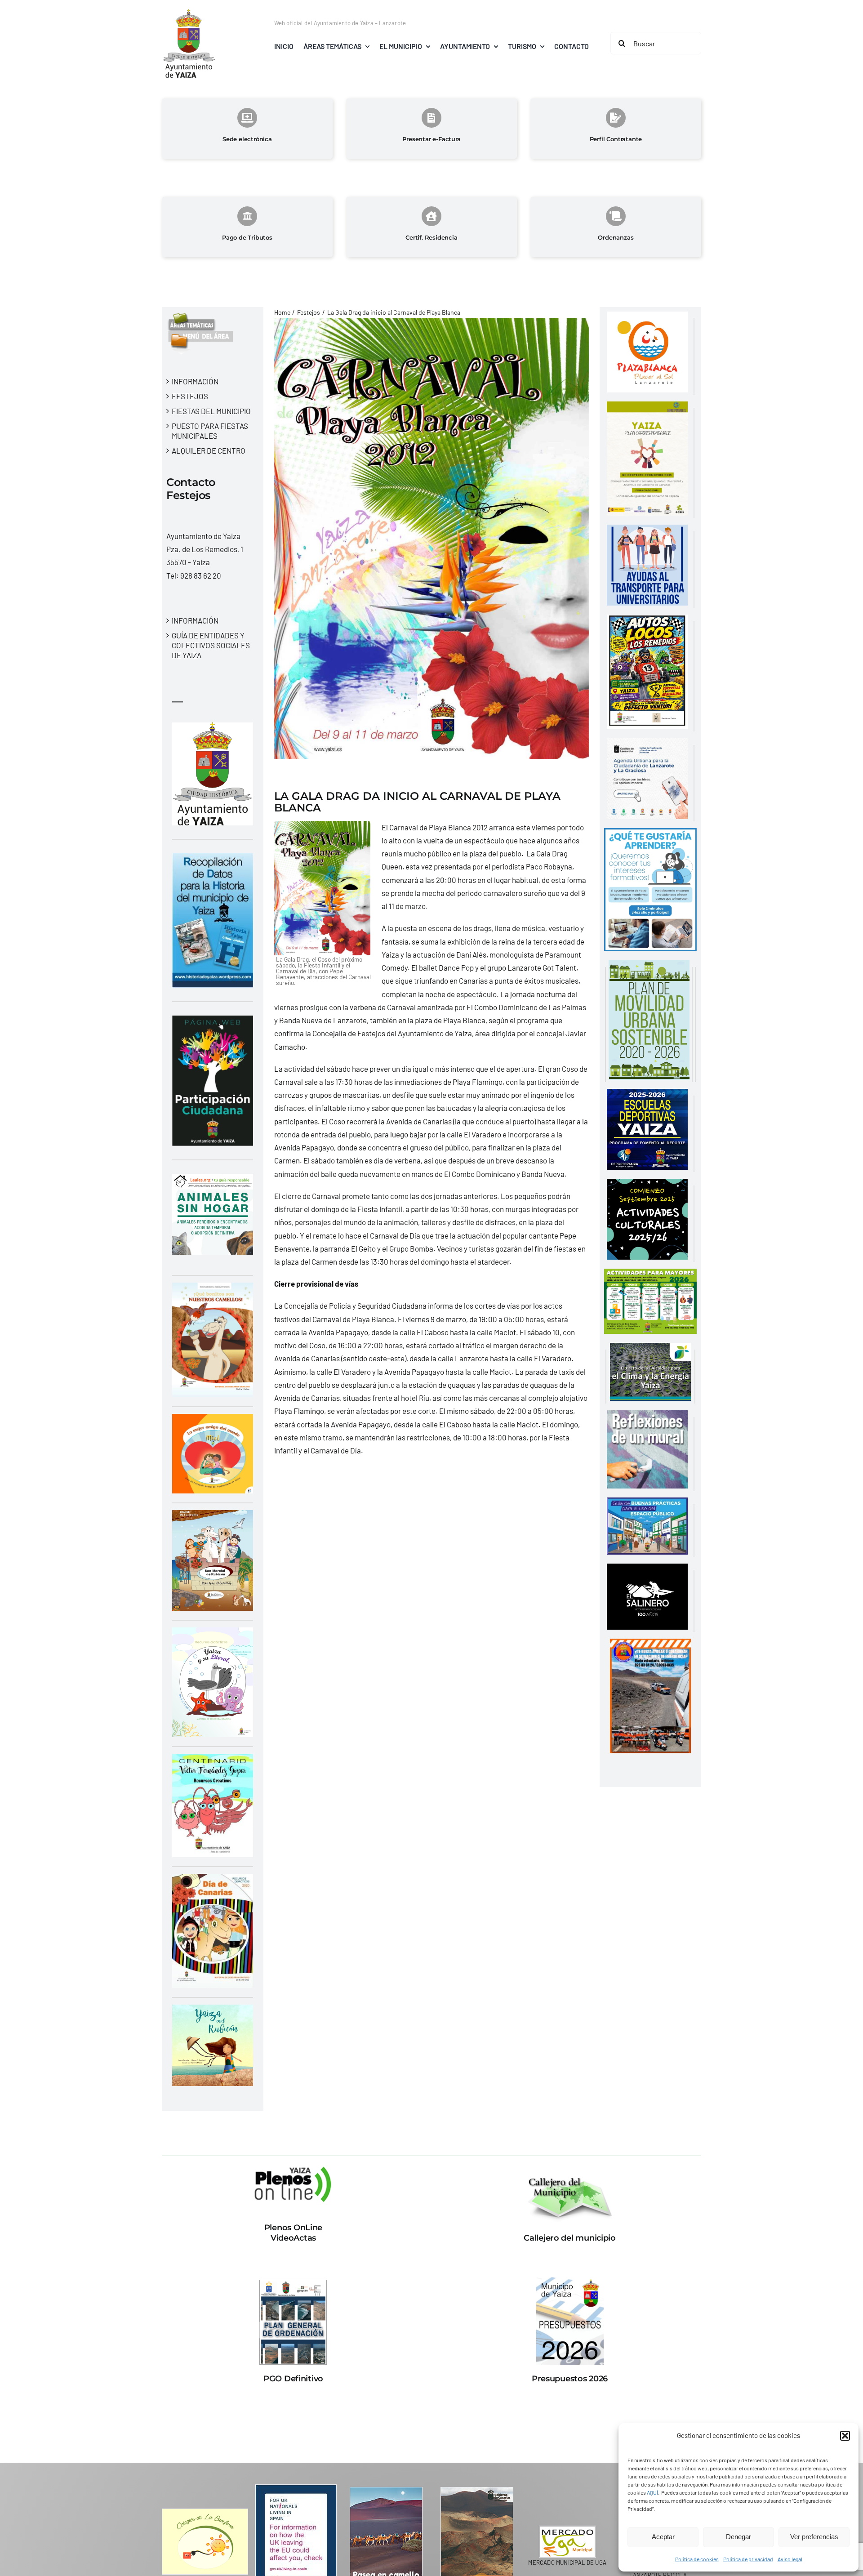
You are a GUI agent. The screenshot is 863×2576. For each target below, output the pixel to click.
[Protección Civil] (650, 1645)
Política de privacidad (748, 2559)
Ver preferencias (814, 2537)
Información (195, 381)
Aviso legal (790, 2559)
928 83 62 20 (201, 575)
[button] (845, 2436)
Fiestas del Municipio (211, 411)
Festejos (190, 396)
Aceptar (663, 2537)
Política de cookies (697, 2559)
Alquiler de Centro (209, 450)
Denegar (738, 2537)
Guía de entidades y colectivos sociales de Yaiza (211, 645)
